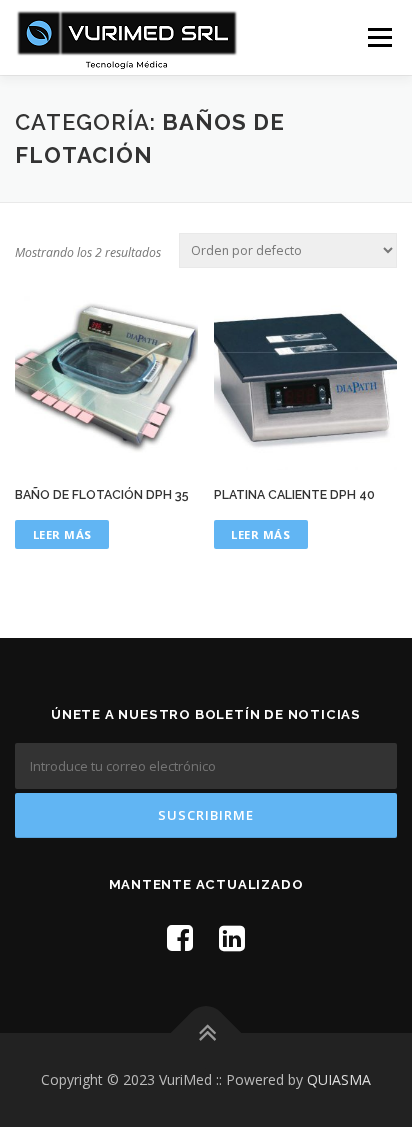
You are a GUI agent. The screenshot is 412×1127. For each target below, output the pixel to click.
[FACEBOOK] (180, 937)
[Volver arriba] (206, 1033)
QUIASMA (339, 1079)
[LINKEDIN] (232, 937)
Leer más (62, 534)
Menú (378, 37)
